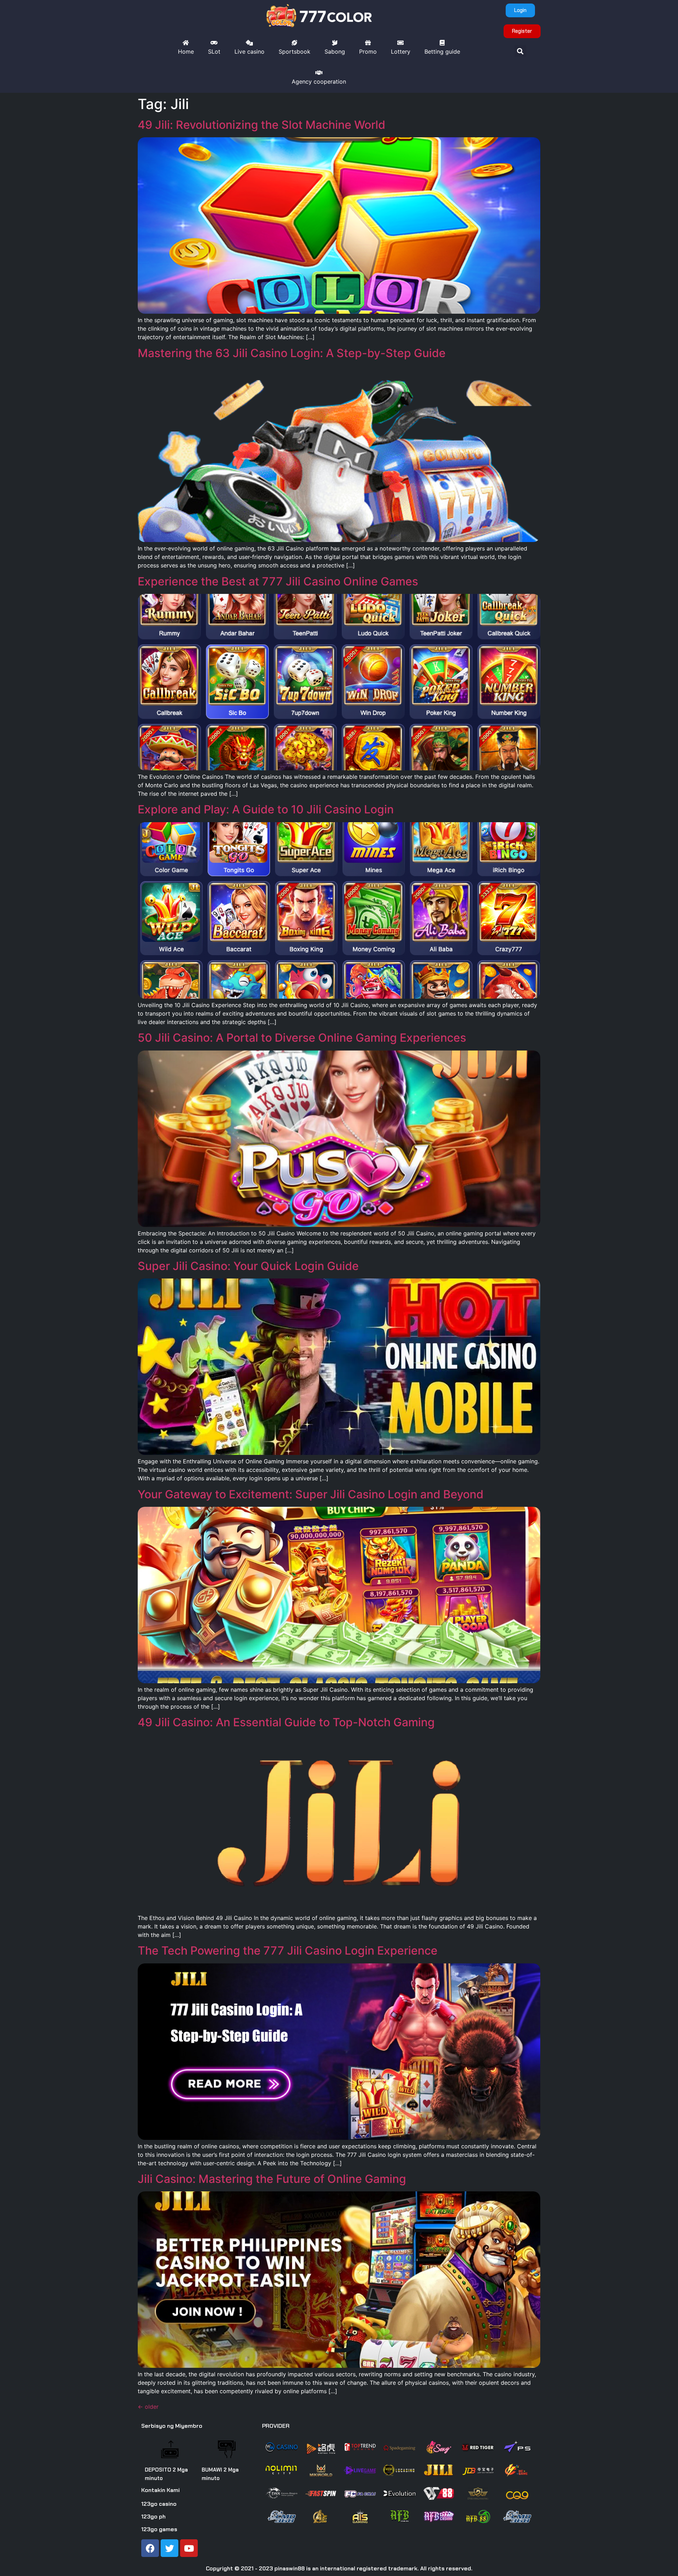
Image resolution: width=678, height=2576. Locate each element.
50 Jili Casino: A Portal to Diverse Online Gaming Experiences (302, 1038)
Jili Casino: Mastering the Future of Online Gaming (272, 2179)
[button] (520, 51)
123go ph (153, 2517)
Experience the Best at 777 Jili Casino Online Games (278, 581)
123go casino (159, 2504)
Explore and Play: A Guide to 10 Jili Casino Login (266, 809)
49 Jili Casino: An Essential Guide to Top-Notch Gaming (286, 1722)
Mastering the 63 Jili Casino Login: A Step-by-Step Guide (292, 353)
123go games (159, 2529)
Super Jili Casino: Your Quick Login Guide (248, 1266)
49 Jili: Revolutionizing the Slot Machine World (261, 125)
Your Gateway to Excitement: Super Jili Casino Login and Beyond (311, 1494)
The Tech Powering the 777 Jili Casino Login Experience (288, 1951)
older (148, 2407)
